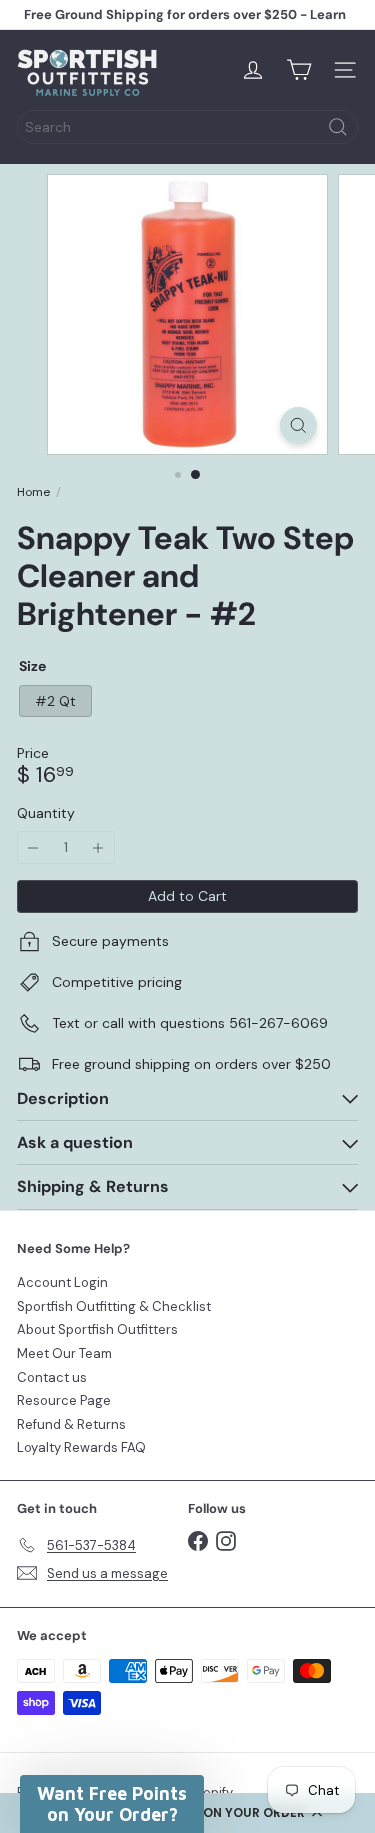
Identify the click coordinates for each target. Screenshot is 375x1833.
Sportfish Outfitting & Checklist (114, 1306)
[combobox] (187, 127)
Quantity (46, 813)
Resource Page (64, 1400)
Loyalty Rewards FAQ (81, 1447)
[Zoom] (298, 425)
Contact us (52, 1377)
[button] (112, 1804)
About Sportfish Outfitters (97, 1329)
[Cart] (299, 70)
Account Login (62, 1282)
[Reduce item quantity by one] (33, 847)
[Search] (338, 127)
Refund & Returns (71, 1424)
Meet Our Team (64, 1353)
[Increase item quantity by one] (98, 847)
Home (33, 492)
